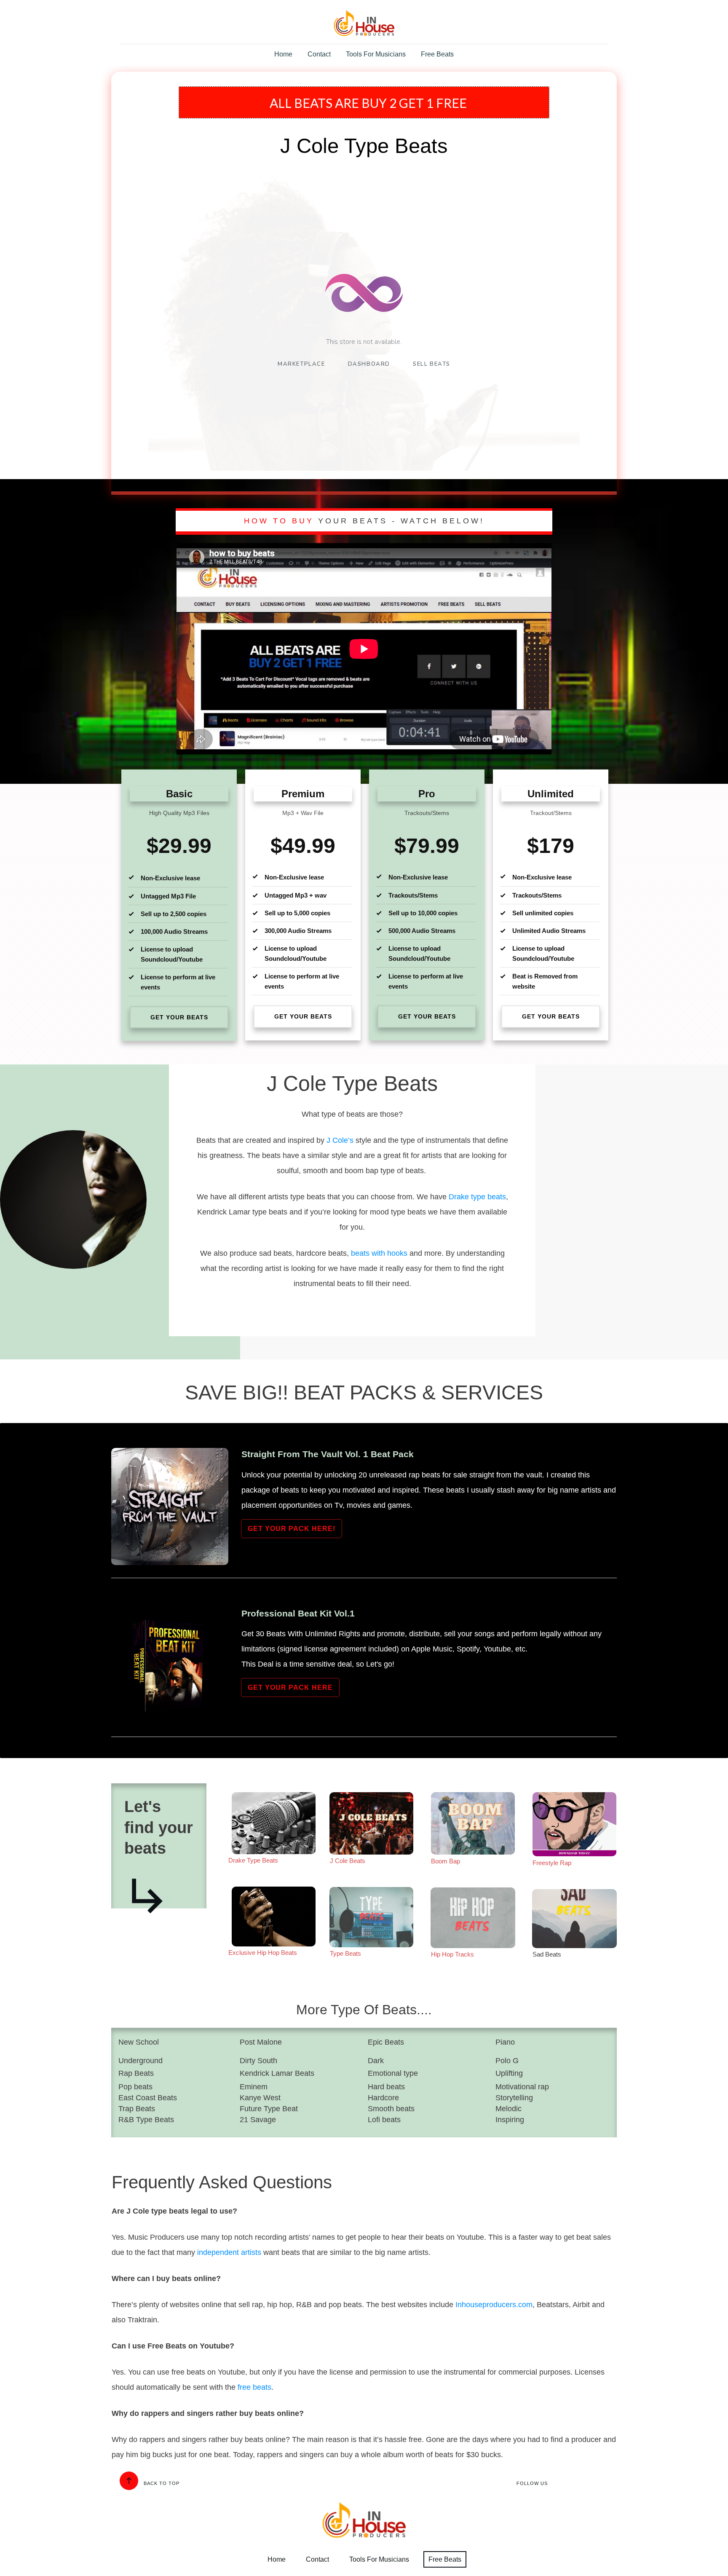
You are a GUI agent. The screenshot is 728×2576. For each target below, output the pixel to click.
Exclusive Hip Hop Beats (263, 1953)
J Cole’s (341, 1140)
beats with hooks (379, 1253)
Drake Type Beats (253, 1860)
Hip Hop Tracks (452, 1954)
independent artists (229, 2252)
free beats (254, 2387)
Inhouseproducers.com (494, 2305)
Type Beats (345, 1953)
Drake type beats (477, 1197)
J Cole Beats (348, 1861)
